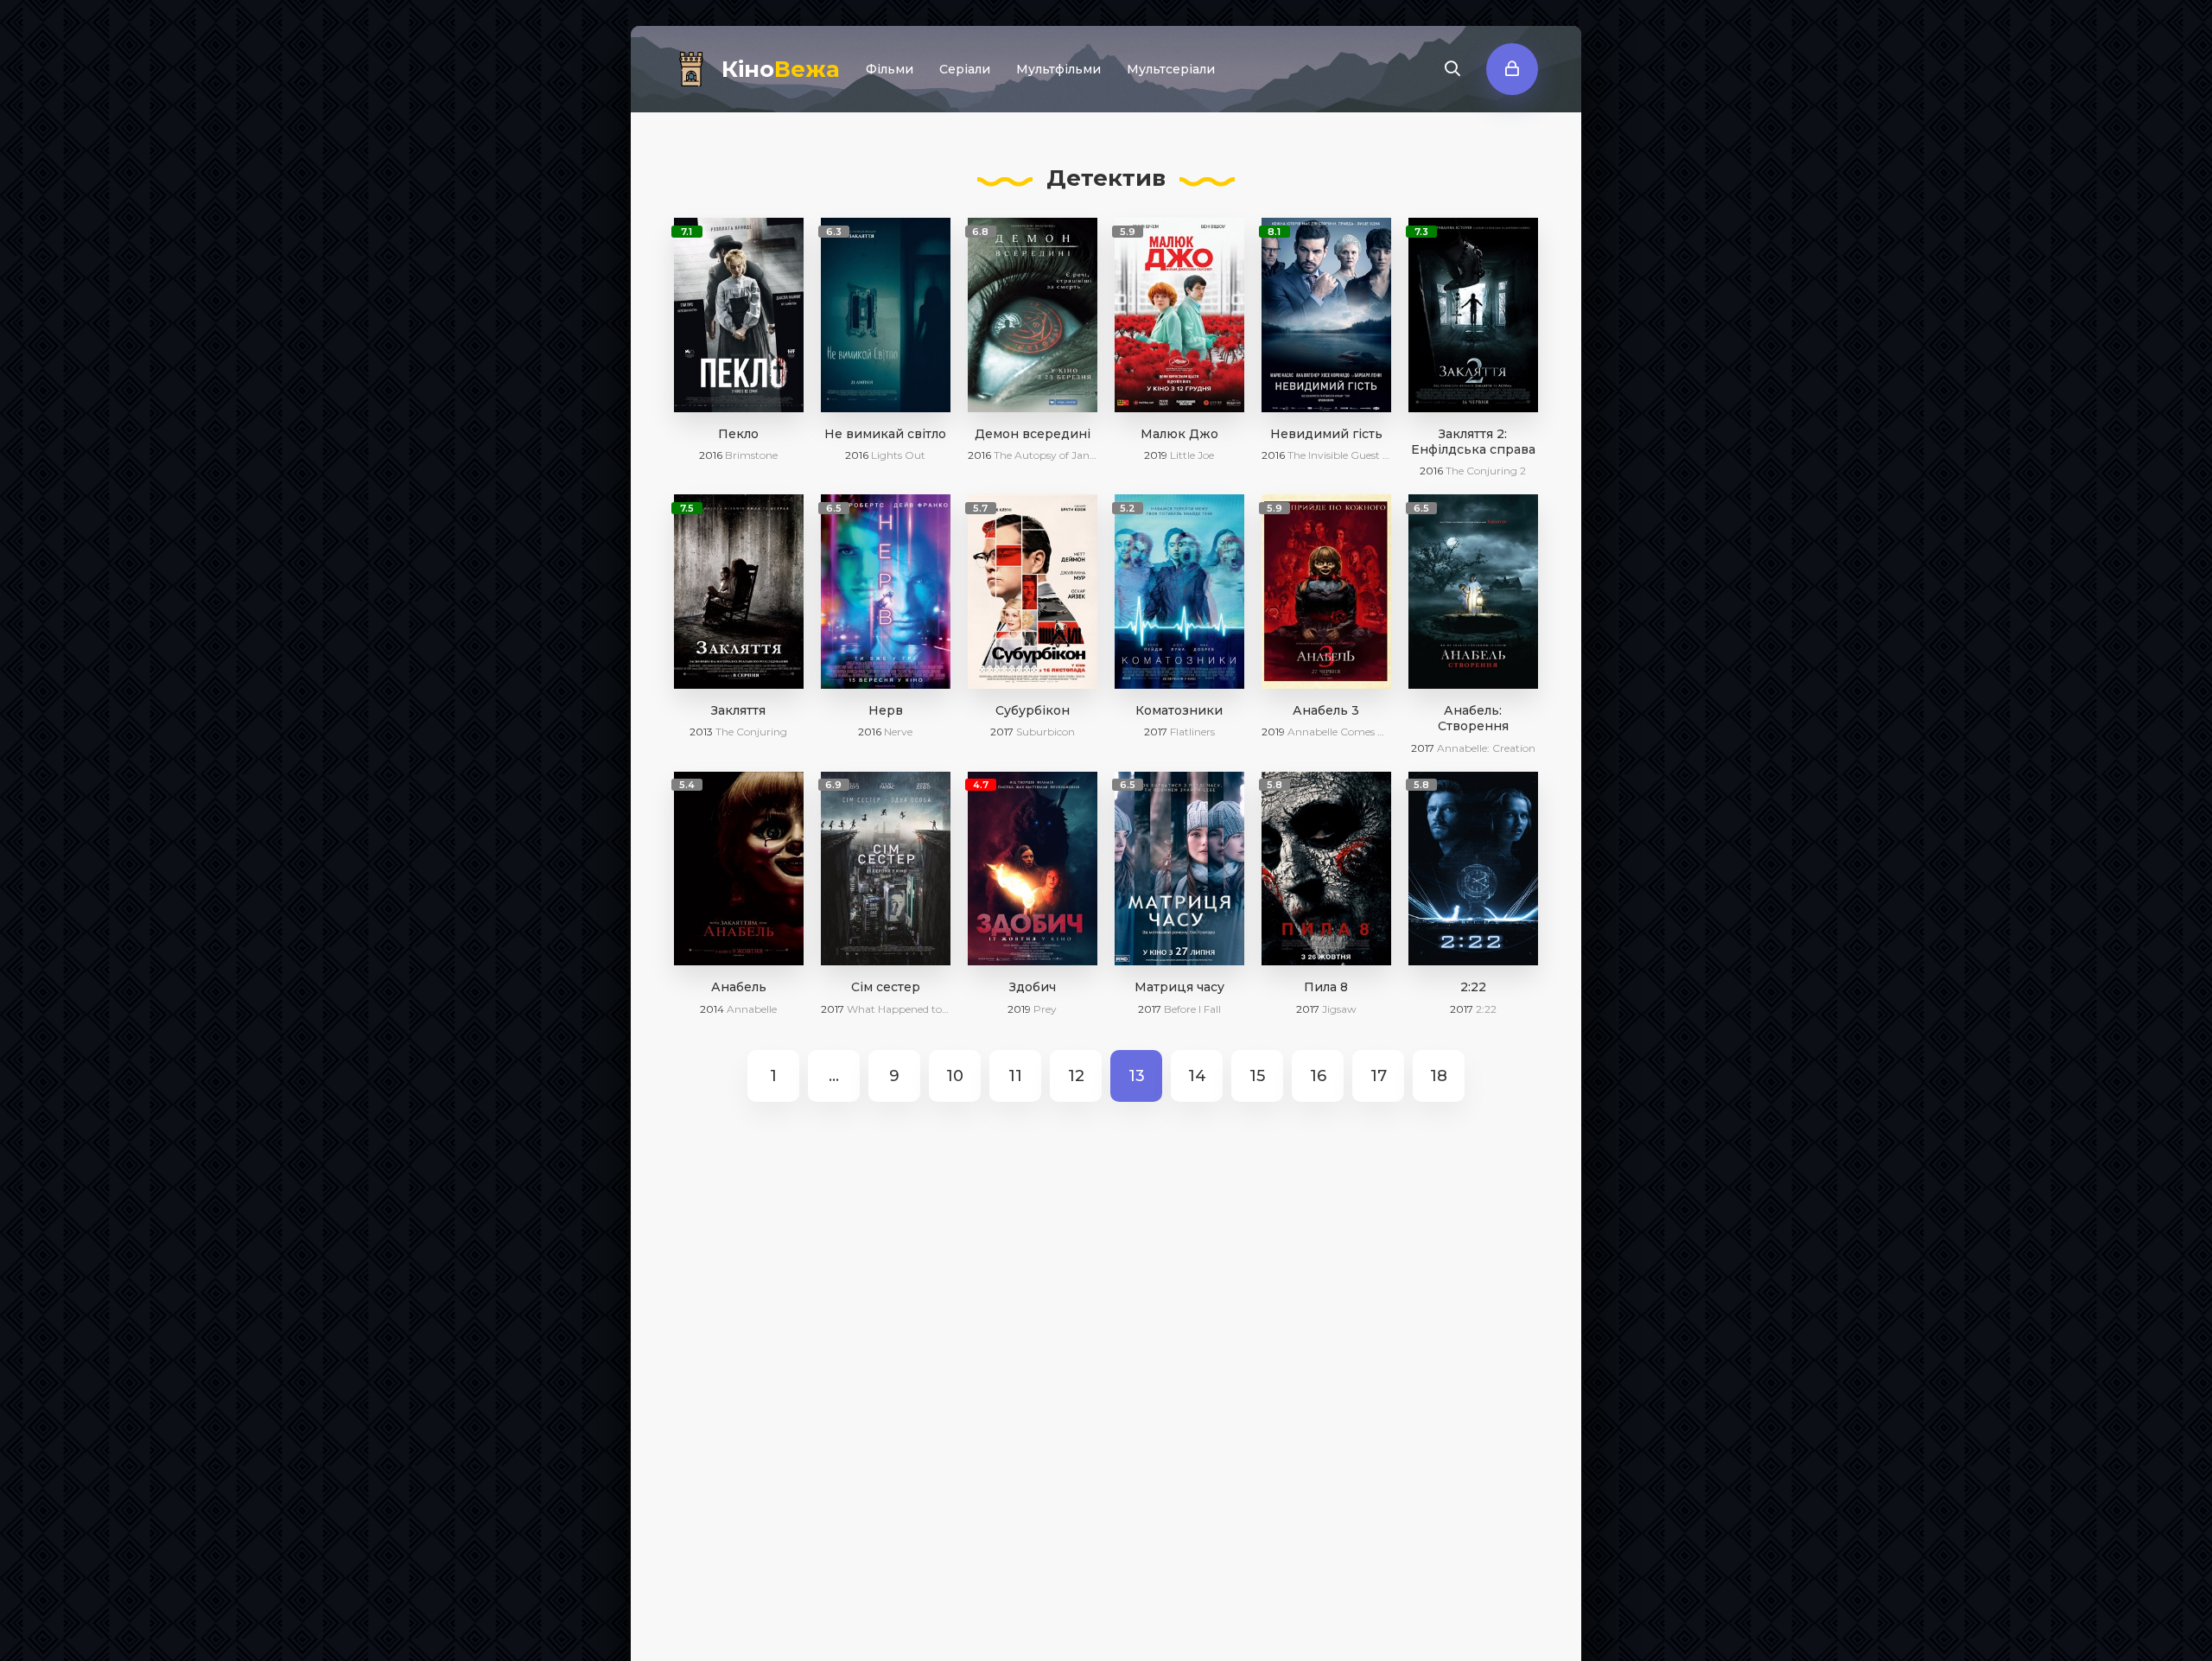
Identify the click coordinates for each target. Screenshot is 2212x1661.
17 (1379, 1076)
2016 (711, 455)
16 (1318, 1076)
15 (1257, 1076)
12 (1076, 1076)
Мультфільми (1058, 69)
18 (1439, 1076)
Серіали (965, 69)
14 (1197, 1076)
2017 (1002, 732)
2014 (712, 1009)
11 (1015, 1076)
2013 (701, 732)
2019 (1156, 455)
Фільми (890, 69)
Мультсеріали (1171, 69)
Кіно (781, 69)
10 (955, 1076)
